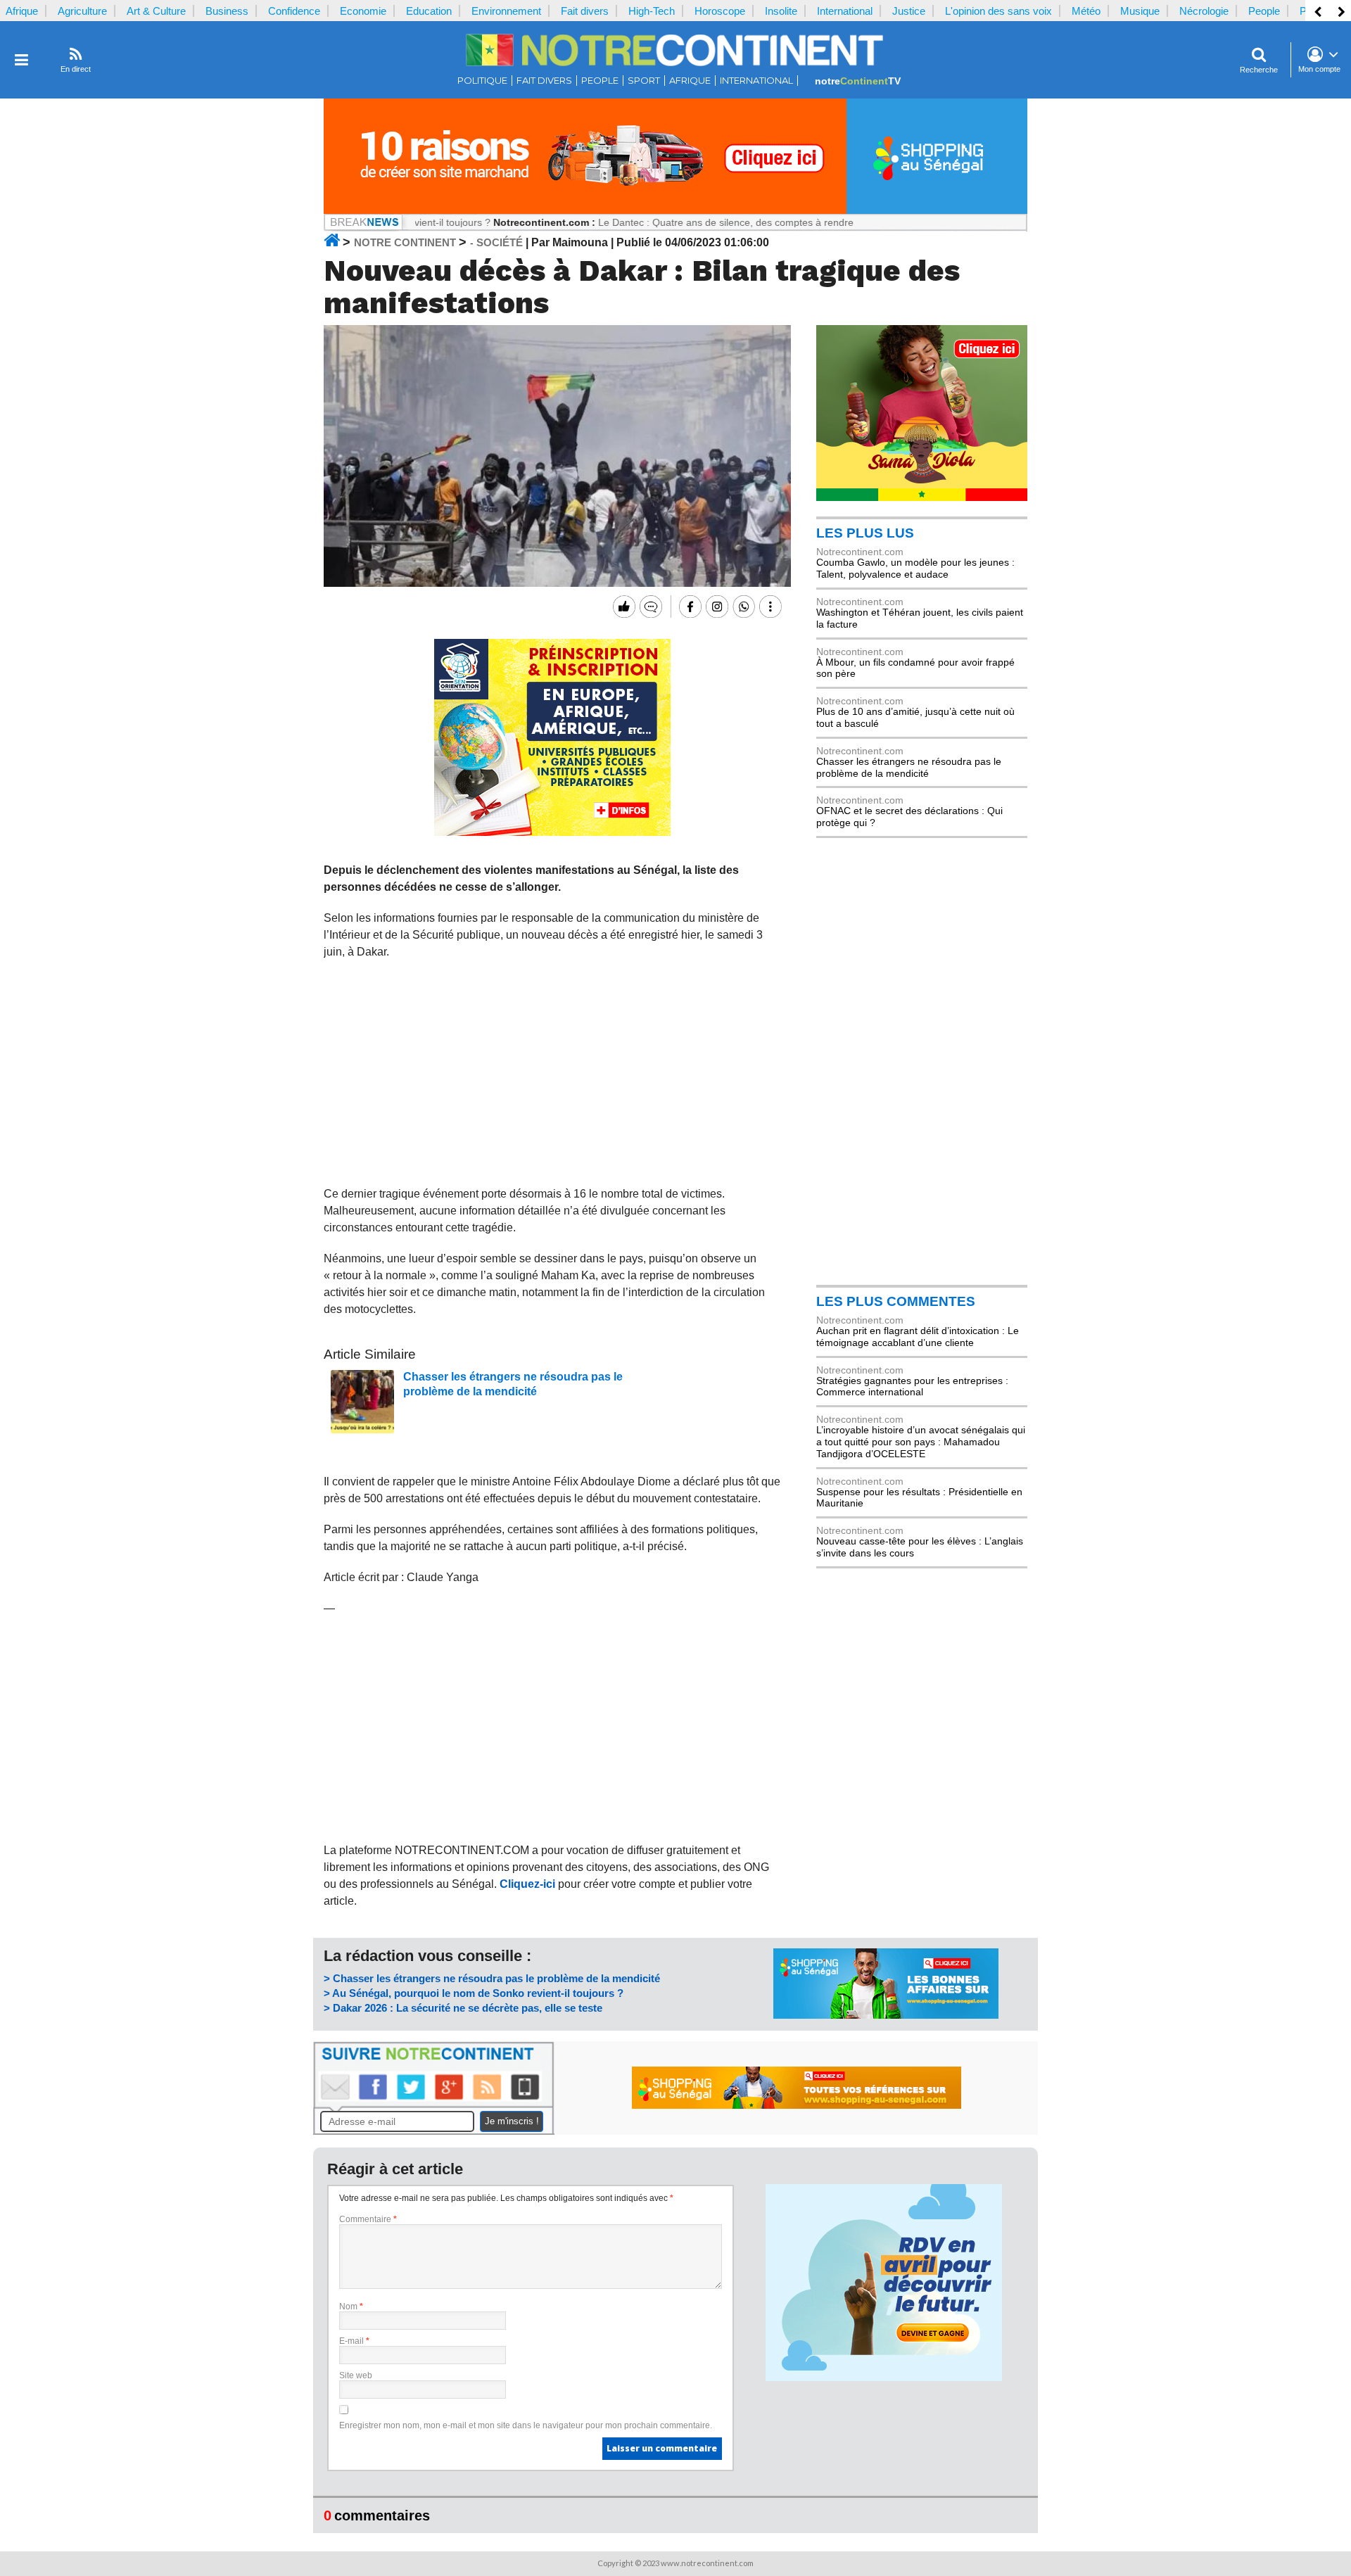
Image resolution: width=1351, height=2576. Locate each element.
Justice (909, 11)
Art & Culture (156, 11)
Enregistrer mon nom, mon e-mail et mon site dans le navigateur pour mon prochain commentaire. (526, 2425)
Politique (482, 81)
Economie (363, 11)
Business (227, 11)
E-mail (354, 2341)
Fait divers (585, 11)
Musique (1140, 11)
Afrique (22, 11)
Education (429, 11)
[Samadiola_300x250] (922, 497)
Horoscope (720, 11)
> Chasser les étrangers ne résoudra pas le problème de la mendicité (492, 1978)
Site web (356, 2375)
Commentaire (368, 2219)
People (1264, 11)
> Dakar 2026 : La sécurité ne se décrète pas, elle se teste (463, 2008)
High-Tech (652, 11)
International (845, 11)
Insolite (781, 11)
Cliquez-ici (527, 1884)
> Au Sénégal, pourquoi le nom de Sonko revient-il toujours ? (474, 1993)
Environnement (506, 11)
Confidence (294, 11)
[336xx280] (552, 832)
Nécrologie (1204, 11)
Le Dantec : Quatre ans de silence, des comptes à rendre (663, 222)
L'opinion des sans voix (998, 11)
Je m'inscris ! (512, 2121)
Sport (644, 81)
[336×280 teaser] (884, 2378)
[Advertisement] (553, 1073)
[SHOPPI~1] (675, 210)
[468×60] (797, 2105)
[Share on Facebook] (689, 607)
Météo (1086, 11)
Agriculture (82, 11)
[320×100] (886, 2015)
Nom (351, 2307)
